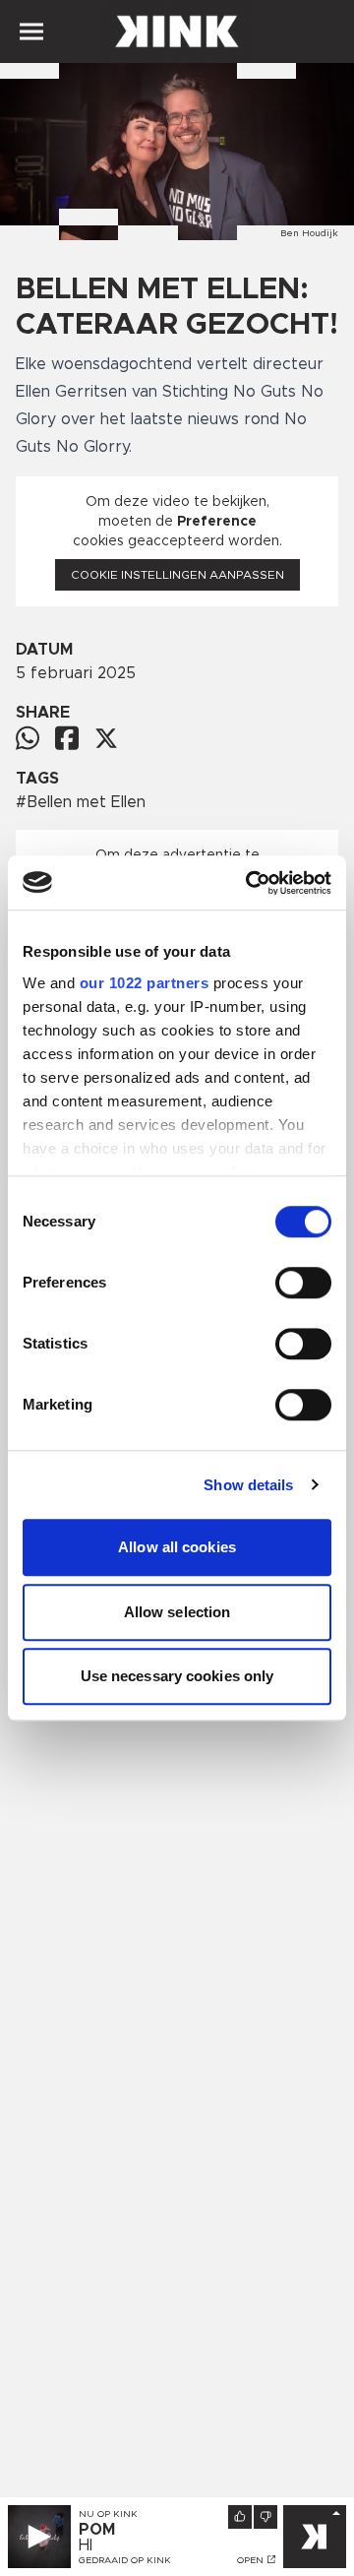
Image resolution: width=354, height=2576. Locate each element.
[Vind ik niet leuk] (265, 2517)
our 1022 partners (145, 983)
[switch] (303, 1283)
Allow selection (177, 1612)
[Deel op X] (106, 738)
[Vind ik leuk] (240, 2517)
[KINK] (315, 2537)
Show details (248, 1485)
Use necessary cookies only (177, 1676)
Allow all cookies (177, 1547)
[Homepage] (177, 31)
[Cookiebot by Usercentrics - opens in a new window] (250, 883)
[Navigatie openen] (31, 31)
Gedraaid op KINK (125, 2560)
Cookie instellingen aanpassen (177, 575)
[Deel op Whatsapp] (28, 738)
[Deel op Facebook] (67, 738)
